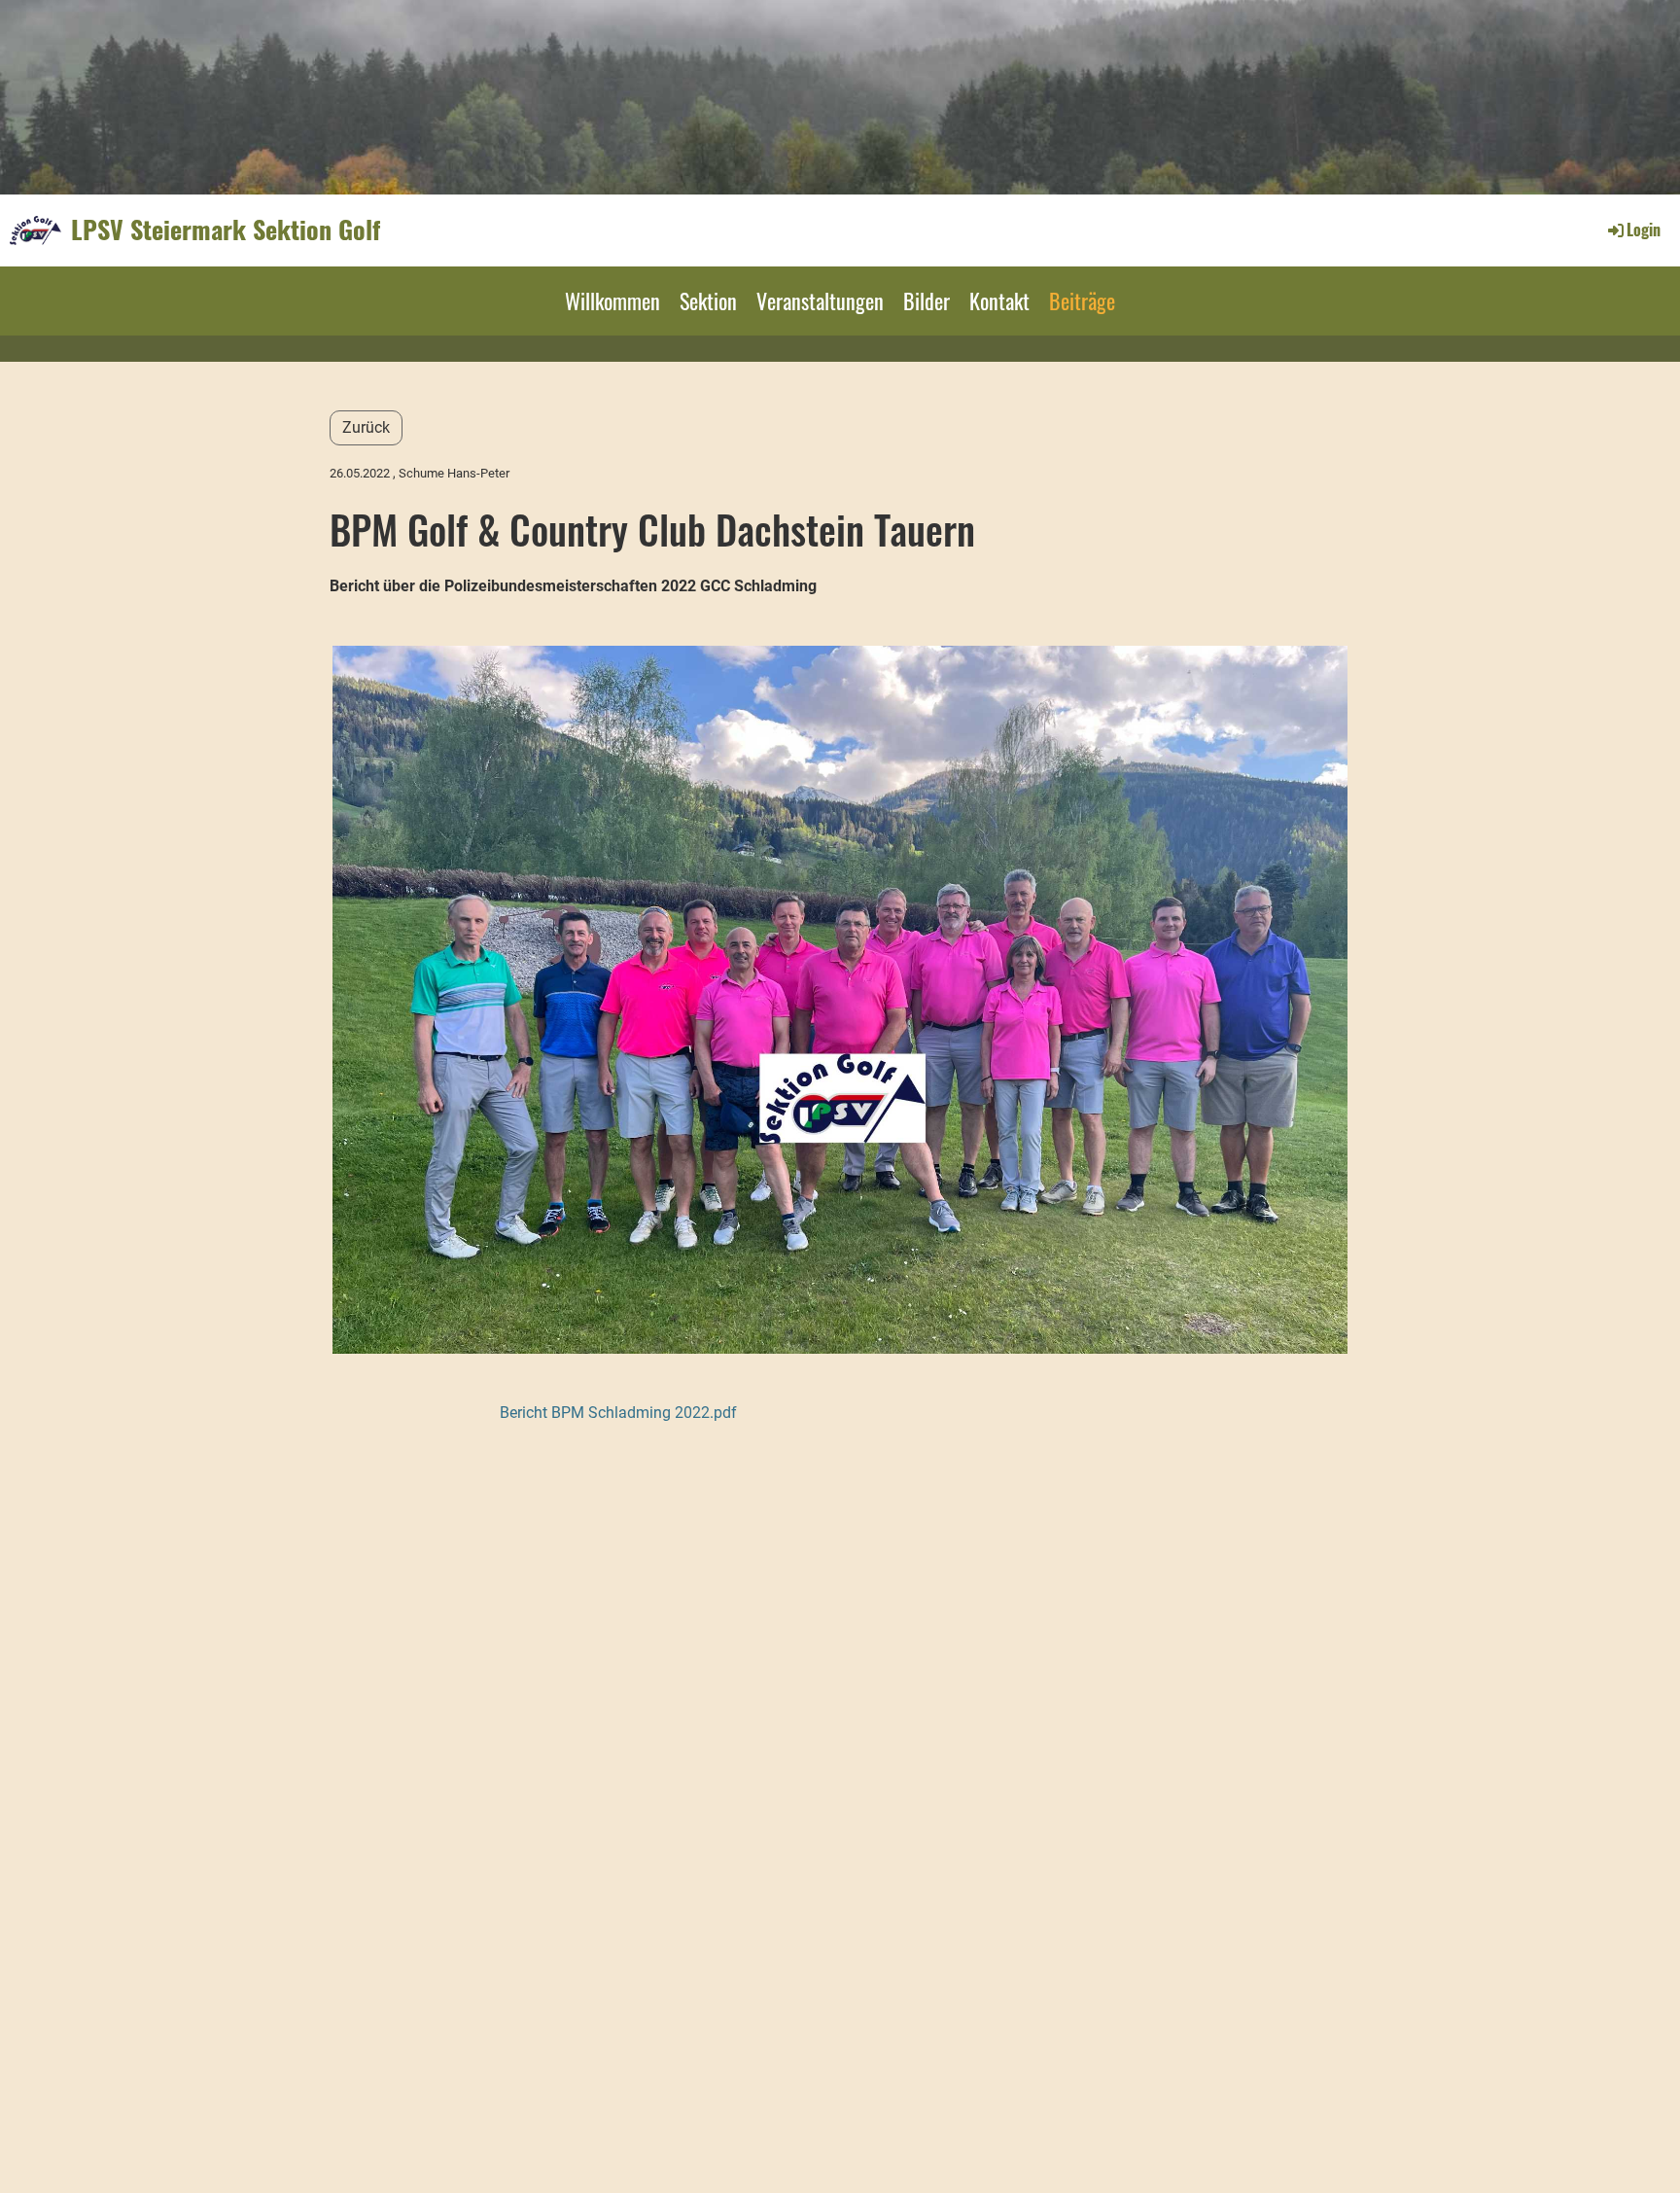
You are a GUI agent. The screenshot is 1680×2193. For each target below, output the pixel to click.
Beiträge (1082, 301)
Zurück (366, 427)
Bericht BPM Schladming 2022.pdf (618, 1413)
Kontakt (999, 301)
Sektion (708, 301)
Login (1644, 230)
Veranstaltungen (820, 301)
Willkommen (612, 301)
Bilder (927, 301)
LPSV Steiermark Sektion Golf (226, 230)
